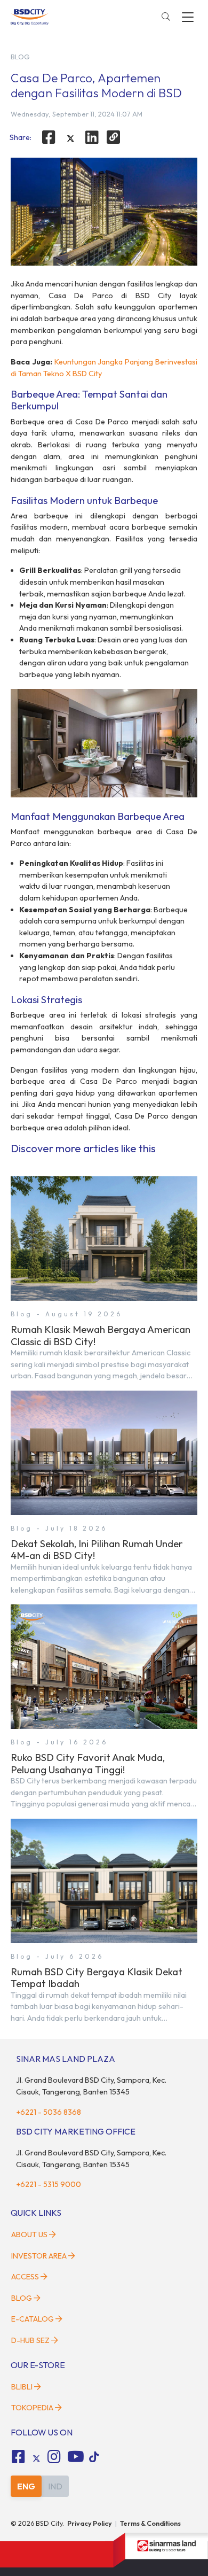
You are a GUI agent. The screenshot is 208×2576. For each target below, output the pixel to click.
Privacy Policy (90, 2523)
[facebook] (49, 137)
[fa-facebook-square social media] (18, 2457)
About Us (29, 2234)
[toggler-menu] (188, 17)
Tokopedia (32, 2408)
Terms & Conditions (150, 2523)
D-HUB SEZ (31, 2340)
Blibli (22, 2387)
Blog (22, 2298)
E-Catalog (33, 2319)
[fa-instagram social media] (54, 2457)
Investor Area (39, 2256)
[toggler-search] (166, 17)
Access (25, 2277)
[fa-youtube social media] (76, 2457)
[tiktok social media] (36, 2458)
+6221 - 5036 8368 (49, 2112)
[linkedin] (92, 137)
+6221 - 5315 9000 (49, 2184)
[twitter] (70, 138)
